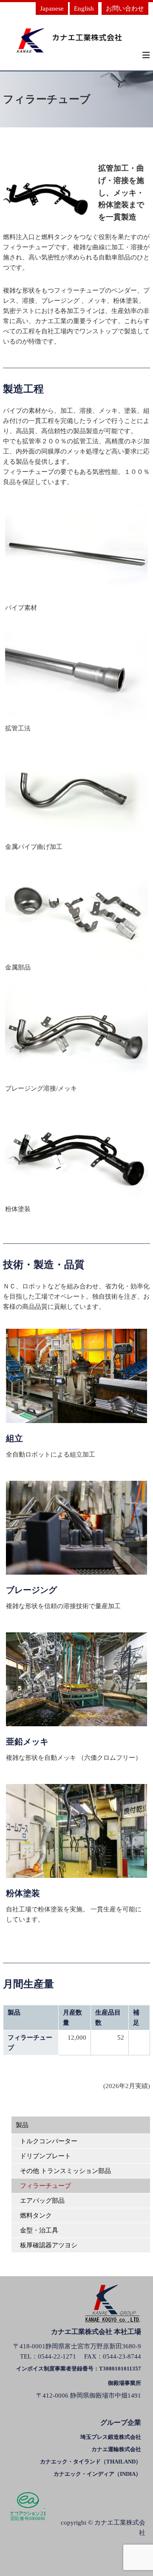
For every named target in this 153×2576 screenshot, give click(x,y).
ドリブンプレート (45, 2156)
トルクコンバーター (49, 2141)
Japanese (52, 8)
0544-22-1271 (57, 2356)
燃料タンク (36, 2215)
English (84, 8)
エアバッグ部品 (42, 2201)
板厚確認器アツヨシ (49, 2245)
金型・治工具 (39, 2230)
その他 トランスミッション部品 (65, 2171)
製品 (22, 2125)
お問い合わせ (125, 8)
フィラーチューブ (45, 2186)
